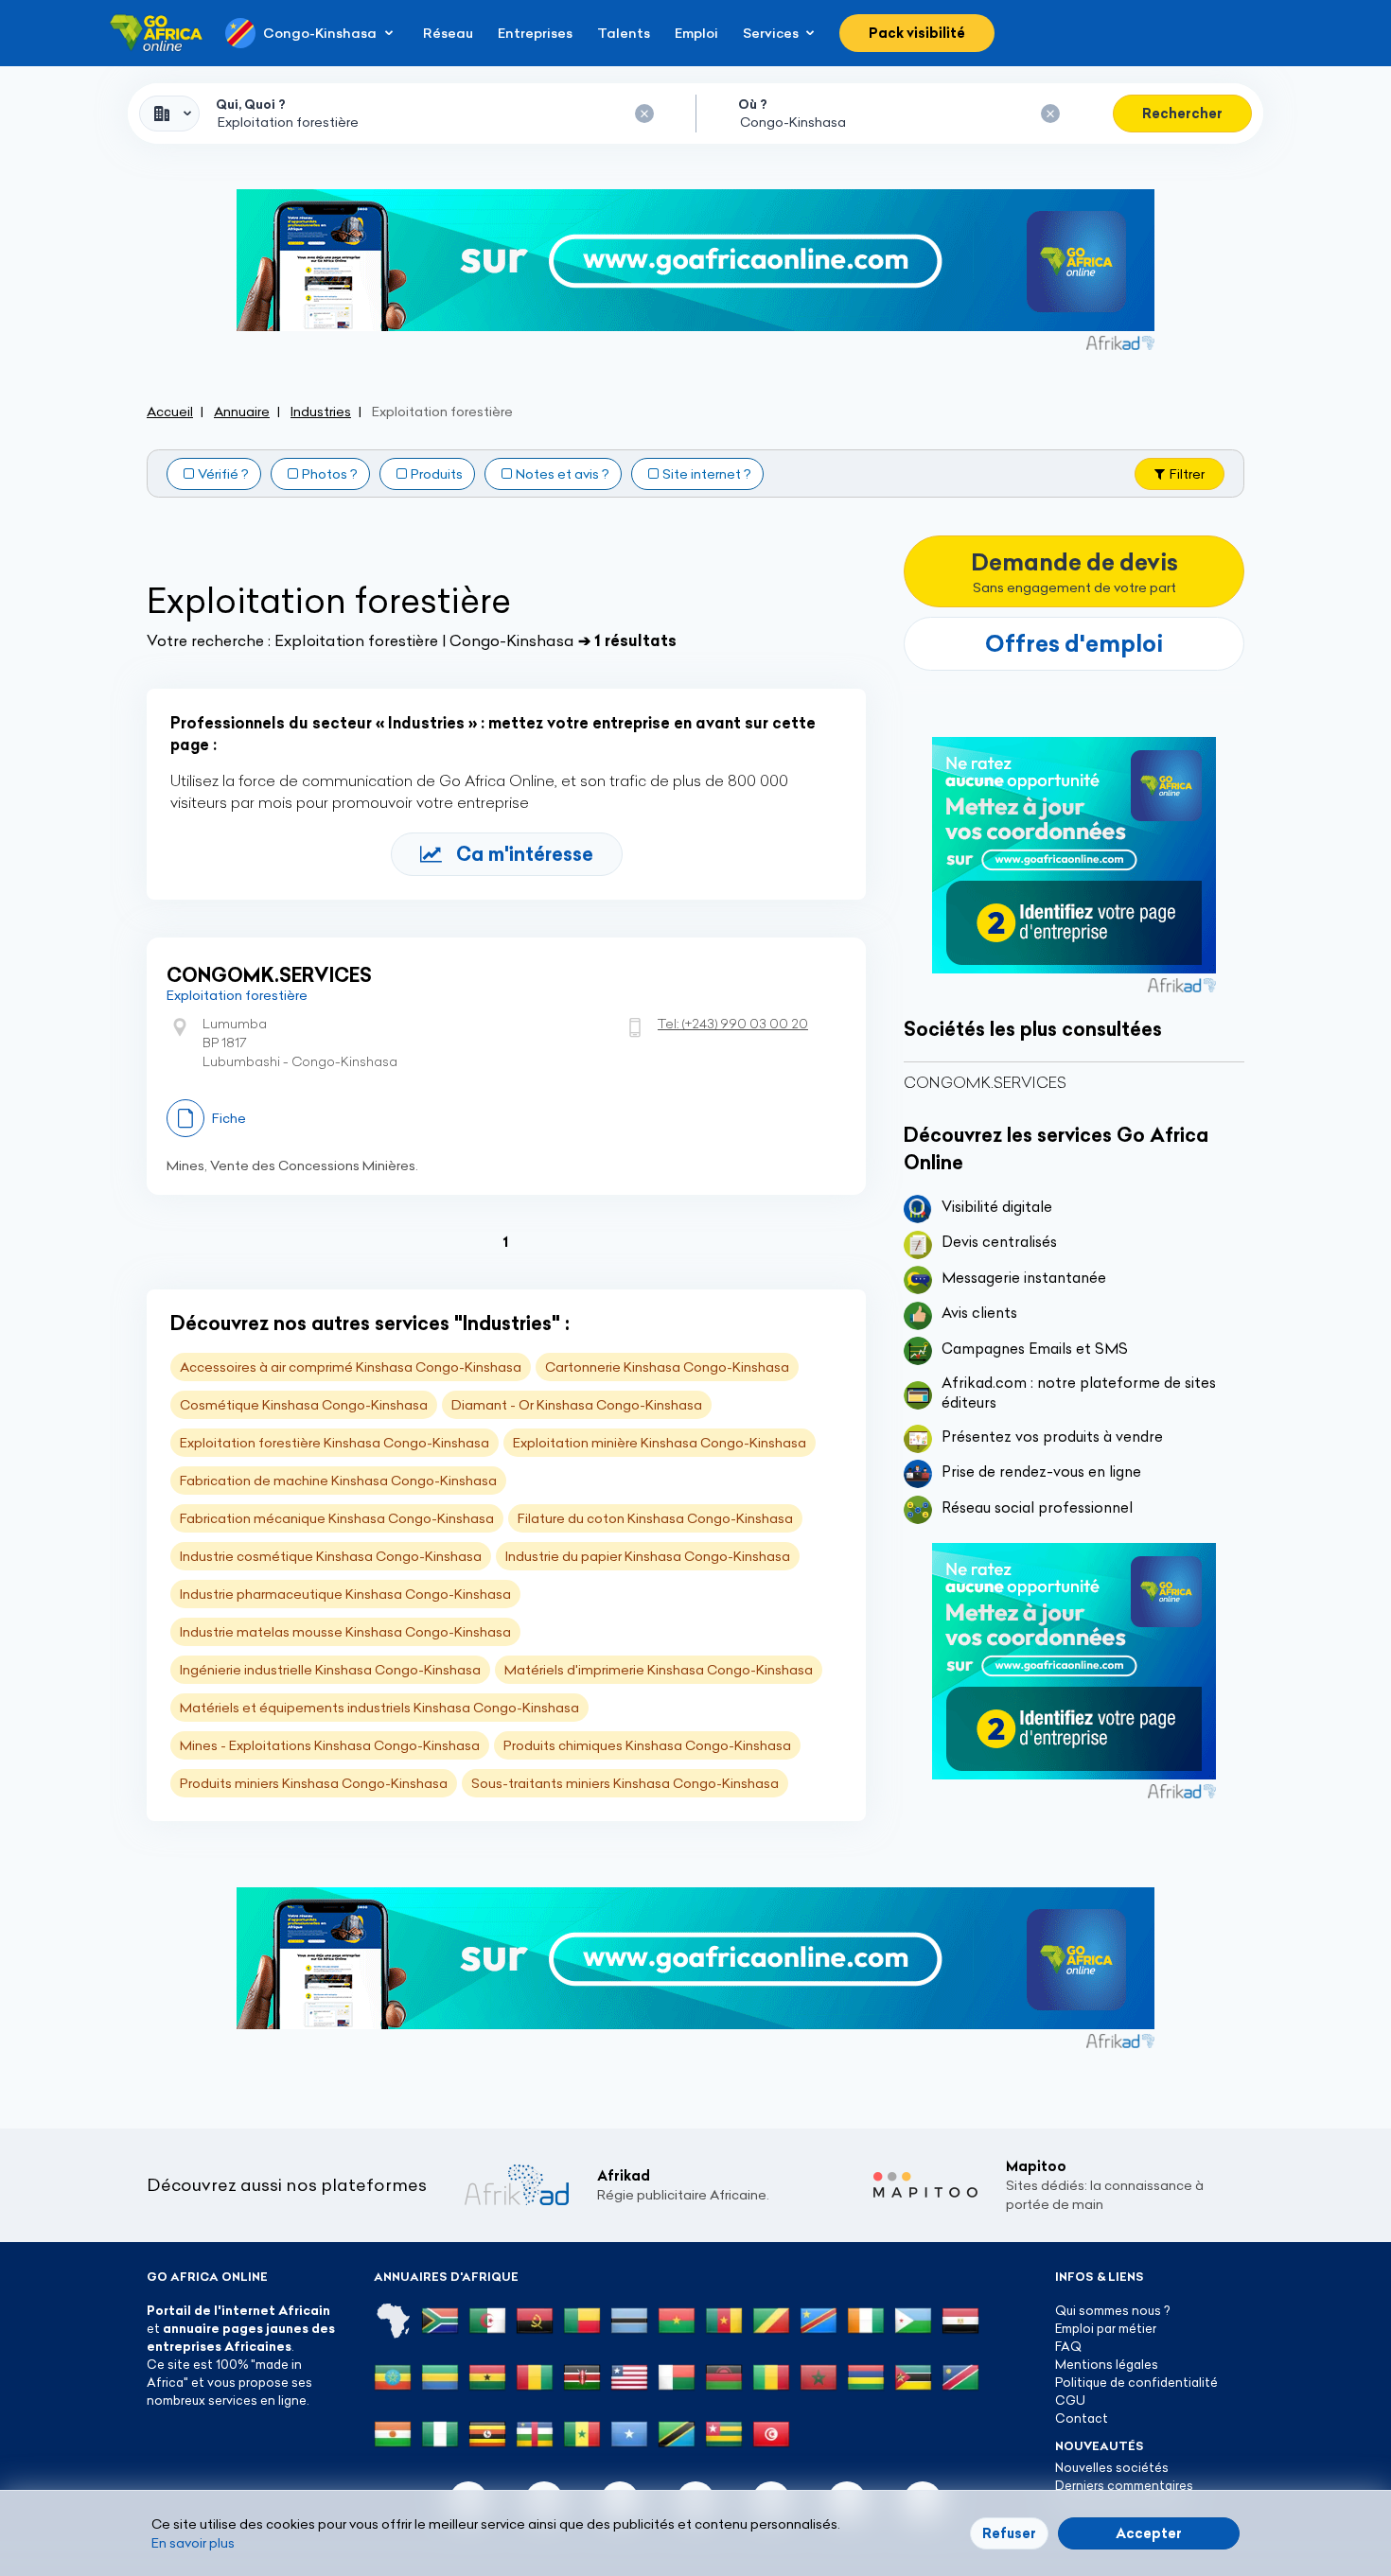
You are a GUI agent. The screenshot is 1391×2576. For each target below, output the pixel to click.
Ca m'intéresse (525, 854)
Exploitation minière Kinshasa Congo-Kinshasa (660, 1443)
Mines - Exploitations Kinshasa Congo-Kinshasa (330, 1745)
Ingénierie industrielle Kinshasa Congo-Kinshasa (330, 1670)
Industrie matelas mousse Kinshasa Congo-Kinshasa (345, 1632)
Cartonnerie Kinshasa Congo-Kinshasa (667, 1367)
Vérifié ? (223, 474)
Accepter (1149, 2533)
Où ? (753, 104)
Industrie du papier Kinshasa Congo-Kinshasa (648, 1556)
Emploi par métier (1106, 2328)
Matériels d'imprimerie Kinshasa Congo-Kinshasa (659, 1670)
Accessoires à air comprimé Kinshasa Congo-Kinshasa (351, 1367)
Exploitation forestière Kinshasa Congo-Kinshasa (335, 1443)
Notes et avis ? (563, 474)
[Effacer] (644, 114)
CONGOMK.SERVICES (269, 975)
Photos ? (330, 474)
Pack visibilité (917, 33)
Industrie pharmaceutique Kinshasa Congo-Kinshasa (345, 1594)
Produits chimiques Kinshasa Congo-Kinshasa (647, 1745)
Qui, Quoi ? (251, 104)
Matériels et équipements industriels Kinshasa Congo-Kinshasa (379, 1708)
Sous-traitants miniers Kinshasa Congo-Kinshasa (625, 1783)
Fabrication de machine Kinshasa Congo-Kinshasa (338, 1481)
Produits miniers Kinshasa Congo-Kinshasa (314, 1783)
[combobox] (169, 114)
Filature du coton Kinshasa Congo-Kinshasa (655, 1518)
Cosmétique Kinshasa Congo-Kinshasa (304, 1405)
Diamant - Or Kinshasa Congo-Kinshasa (577, 1405)
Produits (437, 474)
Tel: (733, 1024)
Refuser (1009, 2533)
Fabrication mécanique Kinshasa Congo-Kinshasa (337, 1518)
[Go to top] (1311, 2472)
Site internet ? (707, 474)
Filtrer (1187, 474)
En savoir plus (193, 2543)
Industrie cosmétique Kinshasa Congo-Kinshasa (331, 1556)
